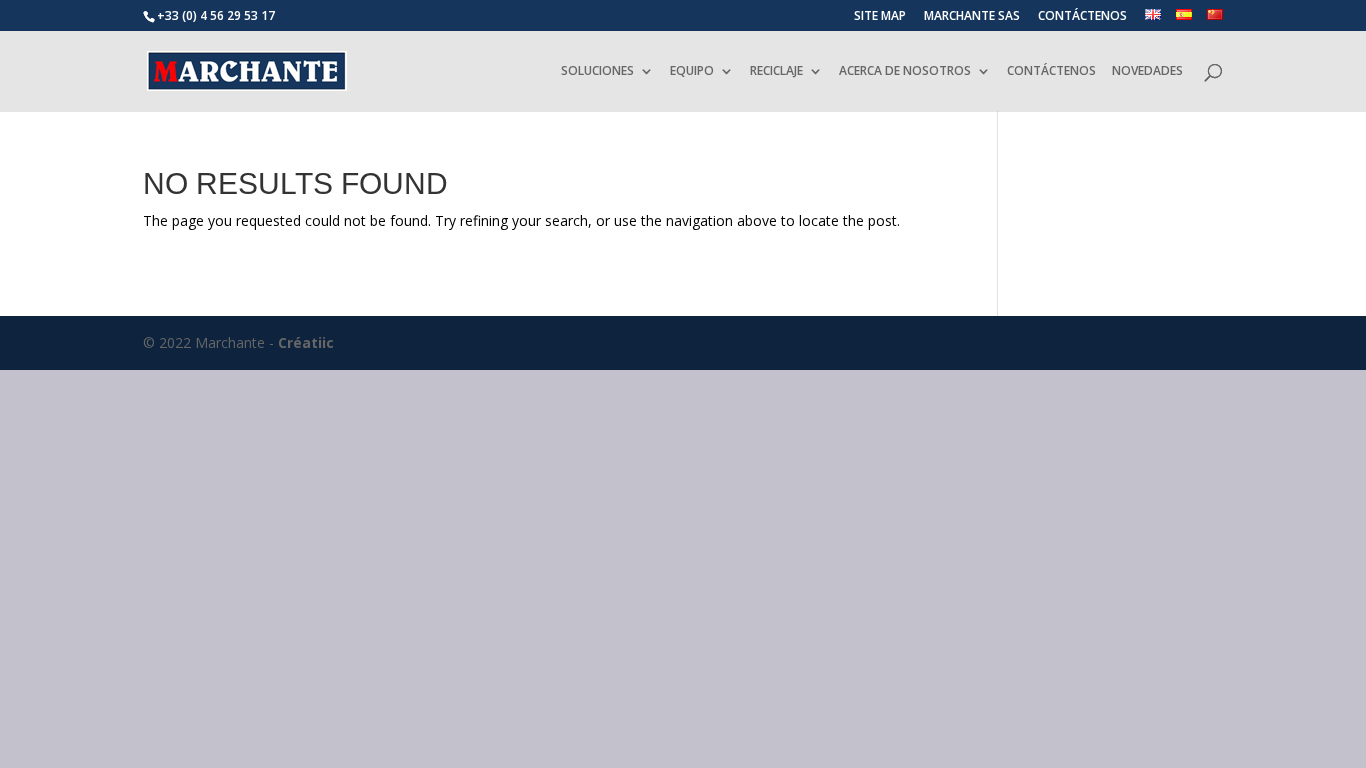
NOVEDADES (1147, 71)
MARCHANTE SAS (972, 17)
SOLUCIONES (597, 71)
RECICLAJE (776, 71)
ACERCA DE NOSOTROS (905, 71)
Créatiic (306, 342)
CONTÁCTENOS (1082, 17)
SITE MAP (880, 17)
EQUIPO (692, 71)
